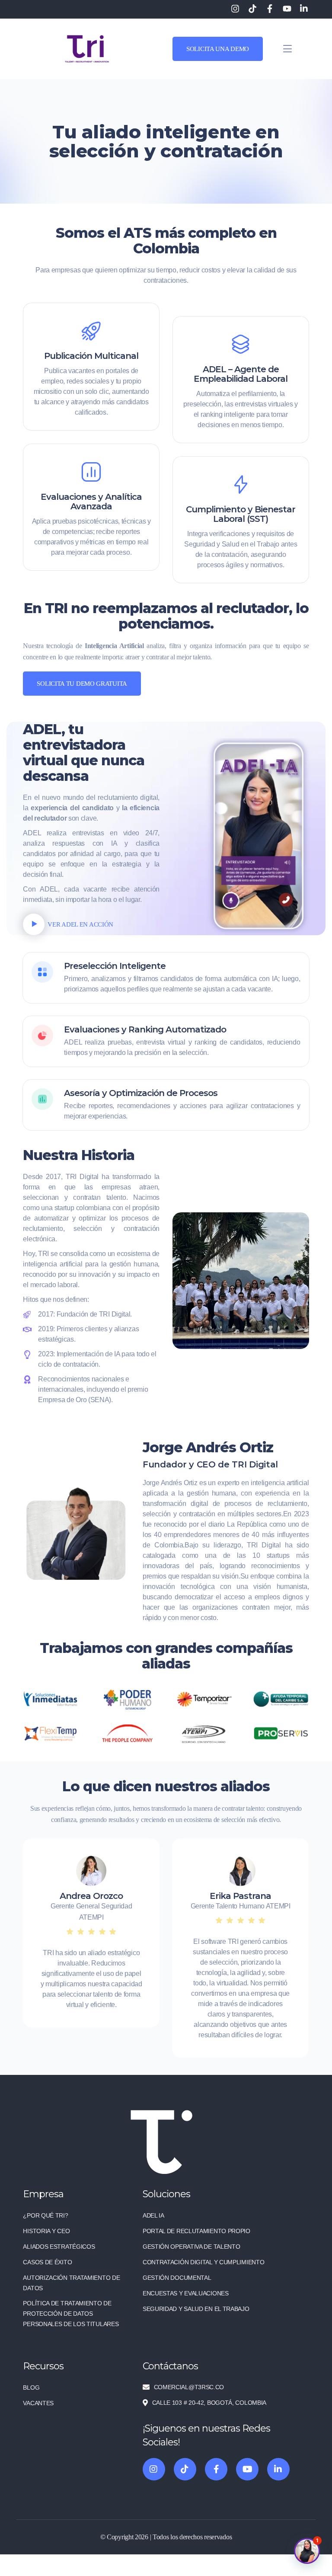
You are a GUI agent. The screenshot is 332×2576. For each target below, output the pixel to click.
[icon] (154, 2469)
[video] (34, 924)
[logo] (87, 48)
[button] (307, 2551)
